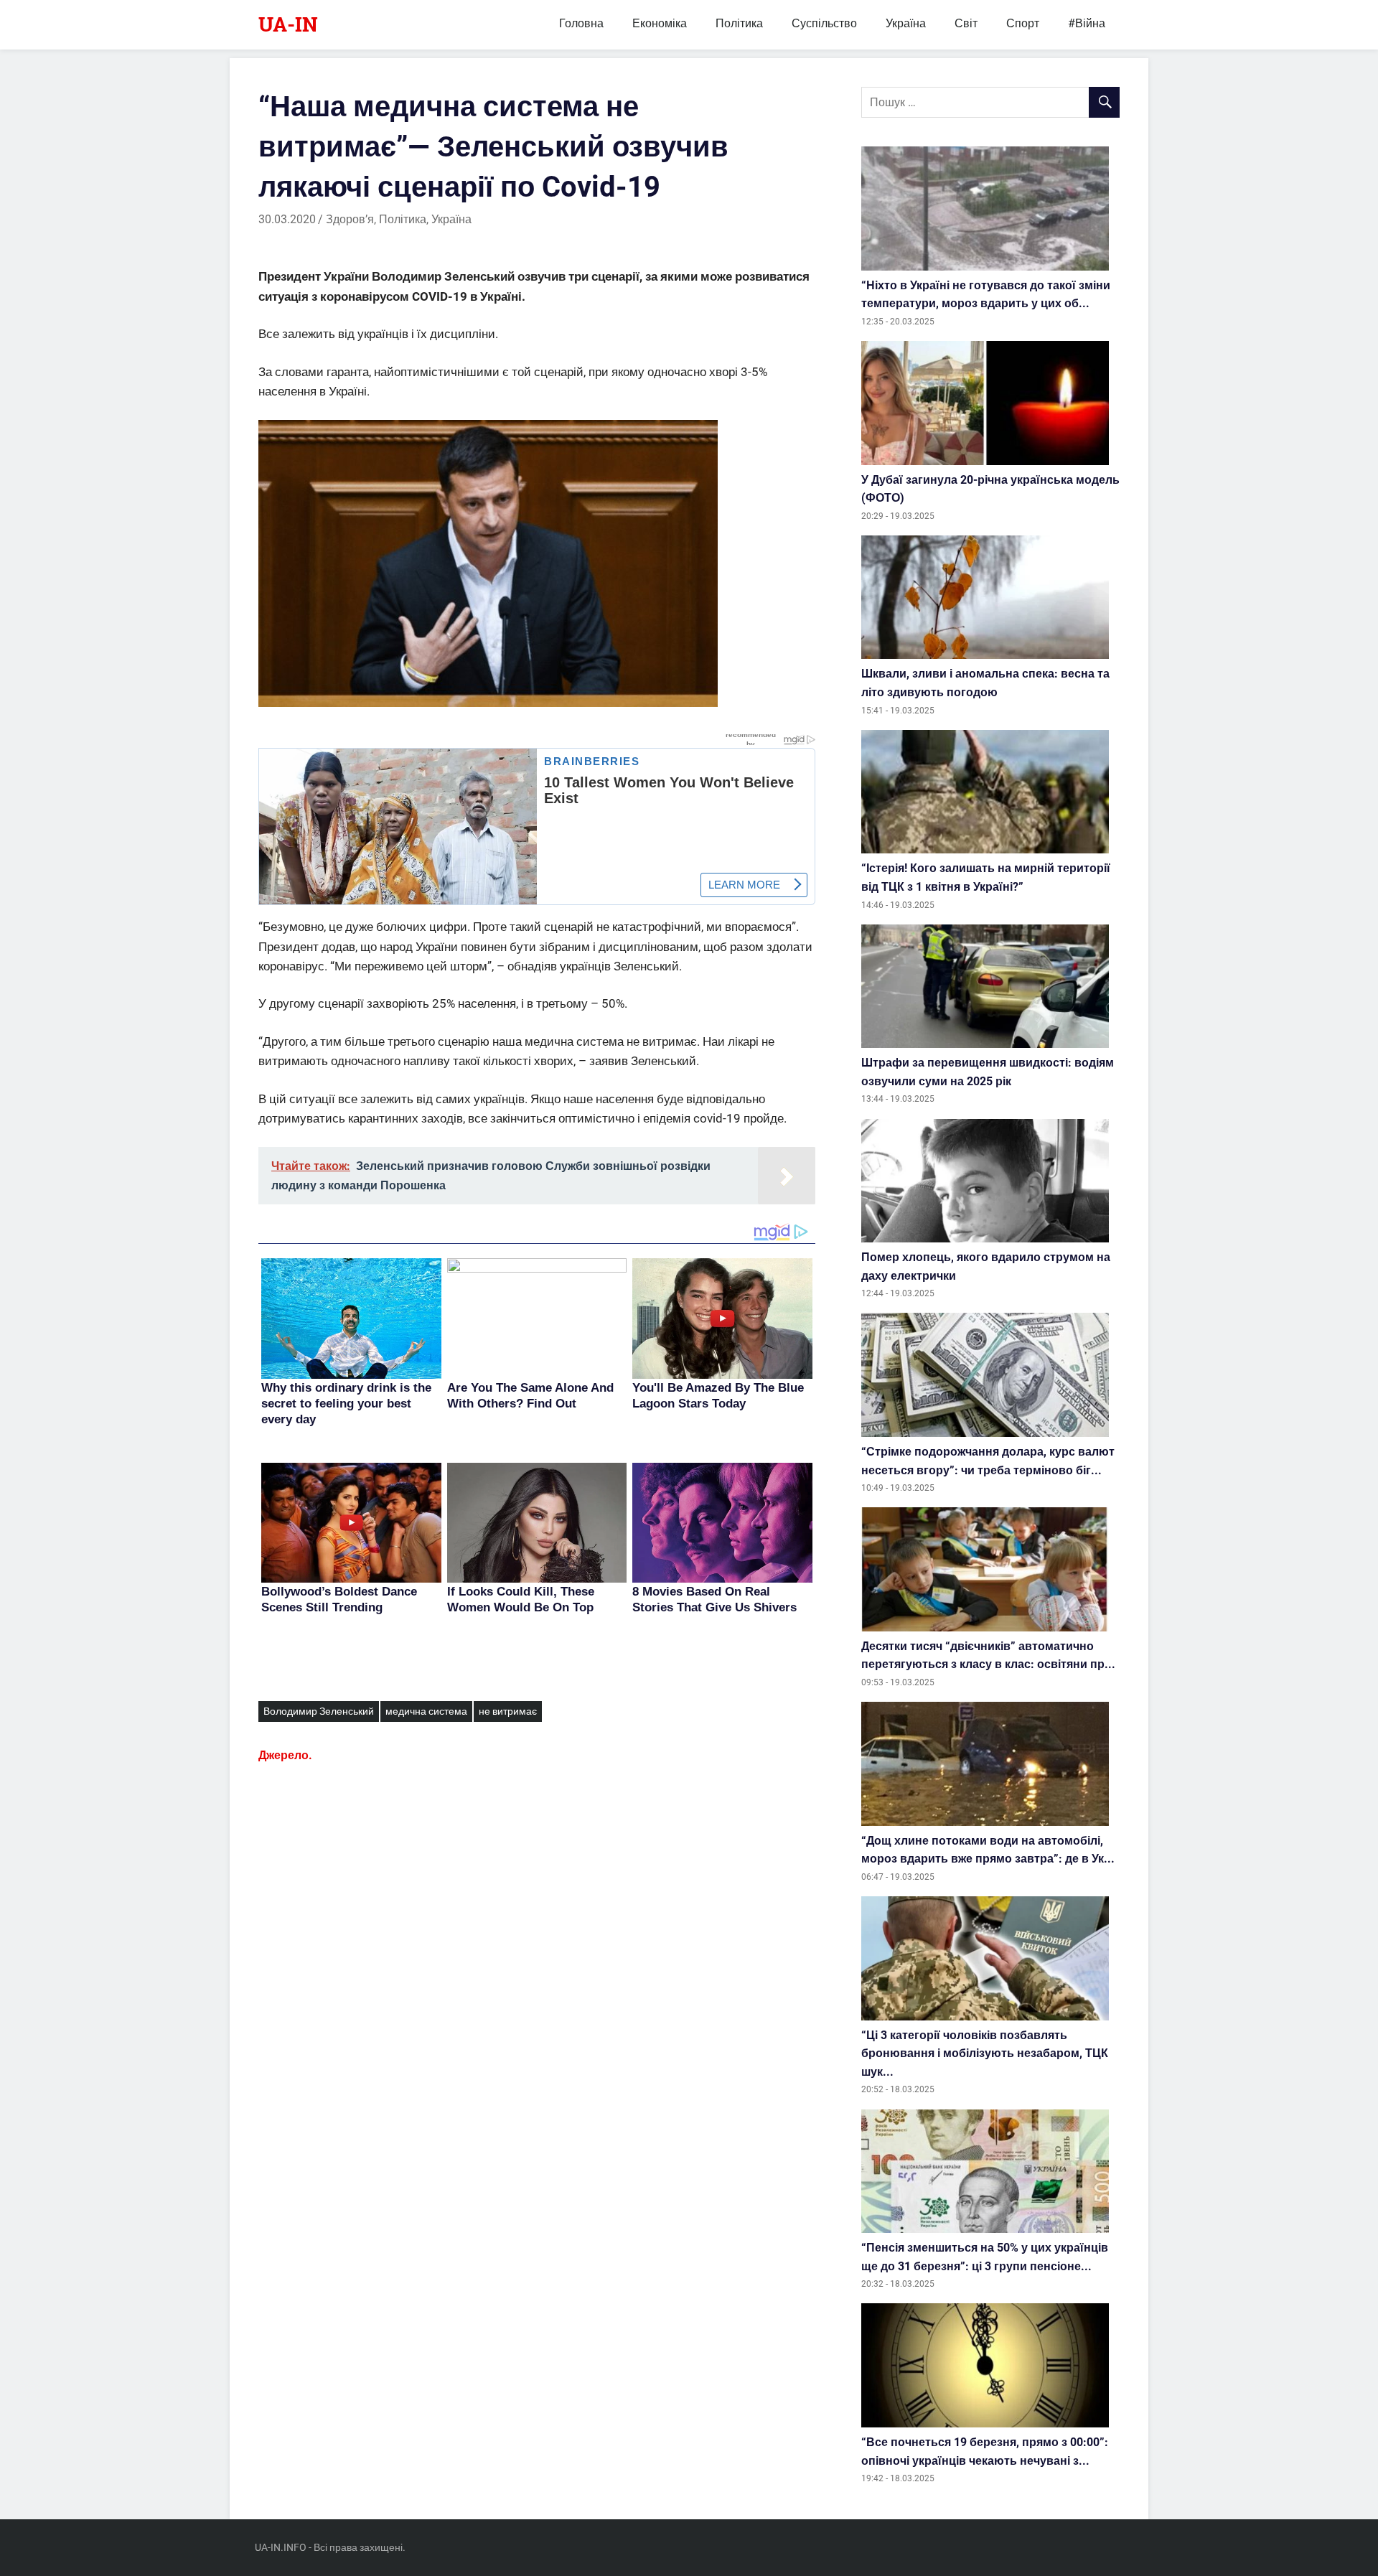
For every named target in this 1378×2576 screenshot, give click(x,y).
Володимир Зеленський (319, 1711)
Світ (966, 23)
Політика (739, 23)
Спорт (1023, 23)
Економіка (660, 23)
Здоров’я (350, 219)
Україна (906, 23)
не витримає (508, 1711)
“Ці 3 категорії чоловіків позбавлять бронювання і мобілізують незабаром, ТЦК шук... (985, 2053)
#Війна (1087, 23)
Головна (581, 23)
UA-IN (288, 24)
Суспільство (824, 23)
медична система (426, 1711)
